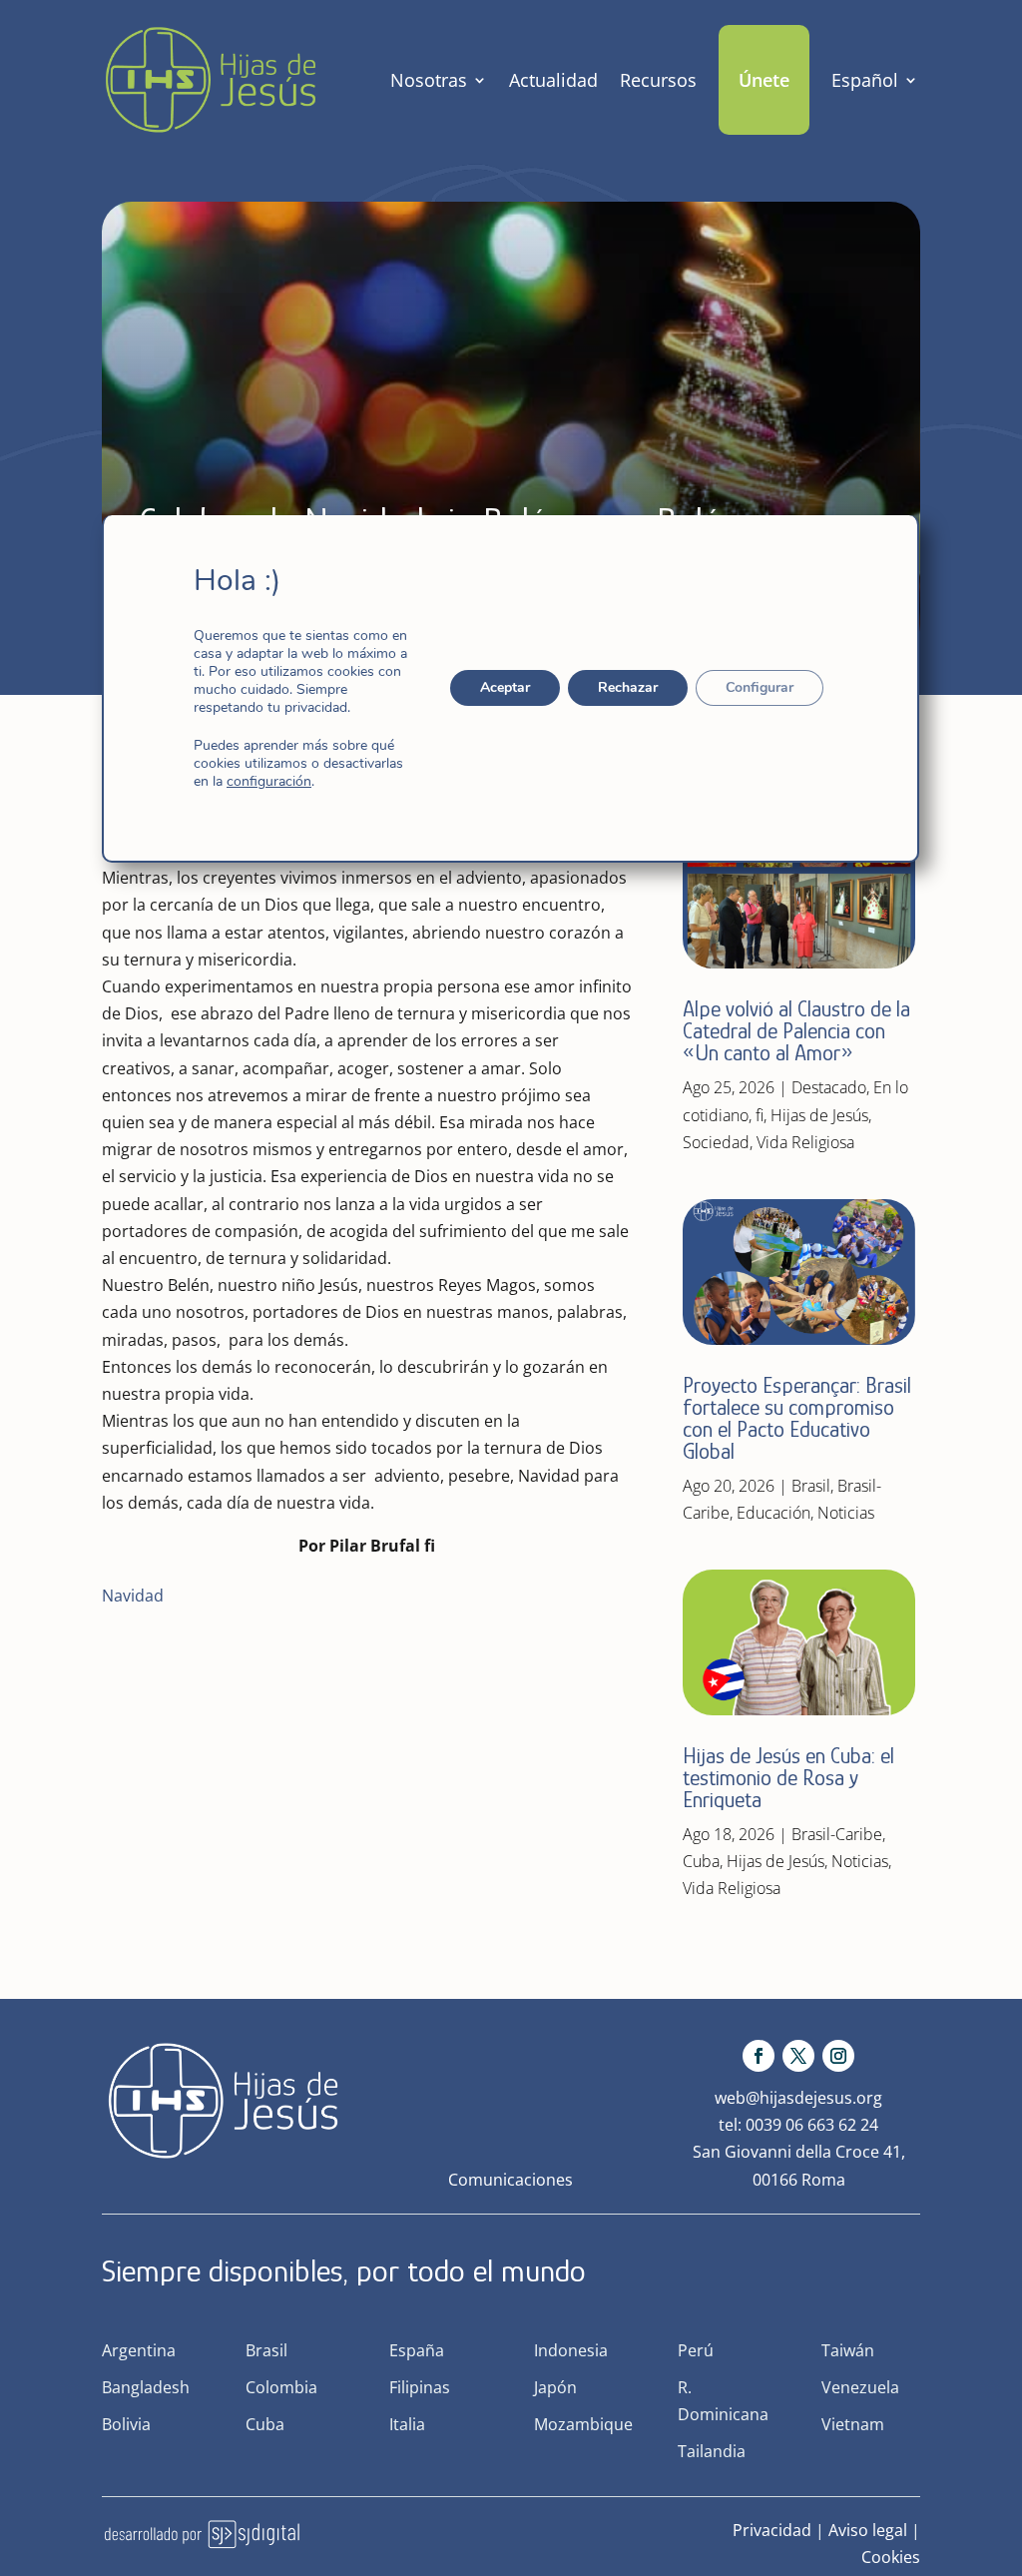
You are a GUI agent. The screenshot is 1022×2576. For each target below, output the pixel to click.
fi (760, 1115)
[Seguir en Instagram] (838, 2056)
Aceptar (506, 687)
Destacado (829, 1087)
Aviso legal (868, 2530)
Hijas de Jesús (819, 1115)
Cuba (701, 1861)
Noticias (846, 1513)
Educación (773, 1513)
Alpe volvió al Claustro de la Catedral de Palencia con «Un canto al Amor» (796, 1031)
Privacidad (772, 2530)
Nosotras (429, 80)
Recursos (658, 80)
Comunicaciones (511, 2180)
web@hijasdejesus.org (798, 2098)
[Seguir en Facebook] (759, 2056)
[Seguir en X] (798, 2056)
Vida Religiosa (805, 1142)
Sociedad (716, 1142)
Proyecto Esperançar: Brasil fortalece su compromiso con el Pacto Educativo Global (797, 1418)
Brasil (811, 1486)
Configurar (761, 687)
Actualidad (553, 80)
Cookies (891, 2557)
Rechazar (629, 687)
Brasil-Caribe (837, 1834)
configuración (269, 782)
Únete (764, 80)
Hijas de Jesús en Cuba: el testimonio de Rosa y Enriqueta (788, 1778)
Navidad (133, 1596)
